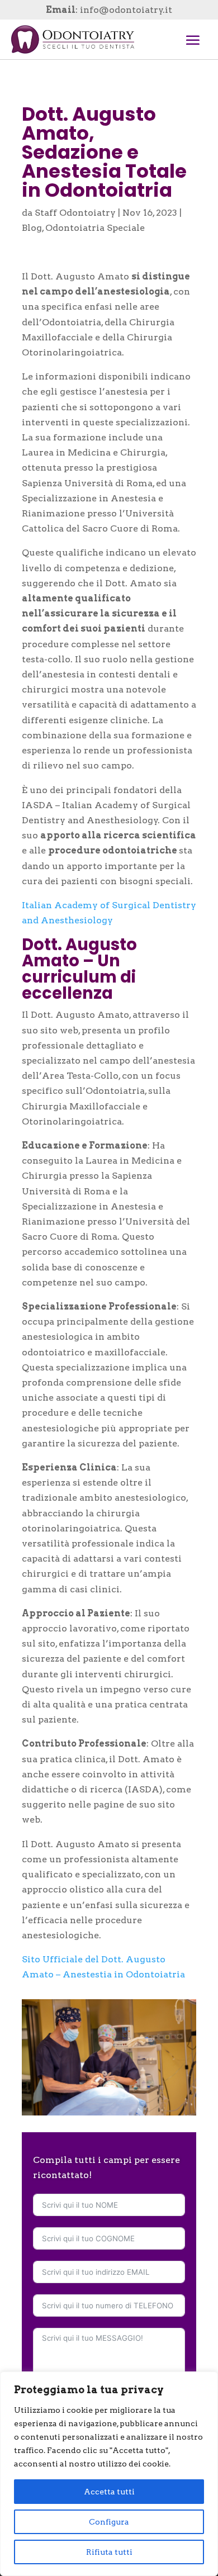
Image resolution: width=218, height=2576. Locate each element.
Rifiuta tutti (109, 2552)
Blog (32, 228)
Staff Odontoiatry (75, 213)
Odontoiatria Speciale (95, 228)
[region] (109, 2474)
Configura (109, 2522)
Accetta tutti (109, 2492)
